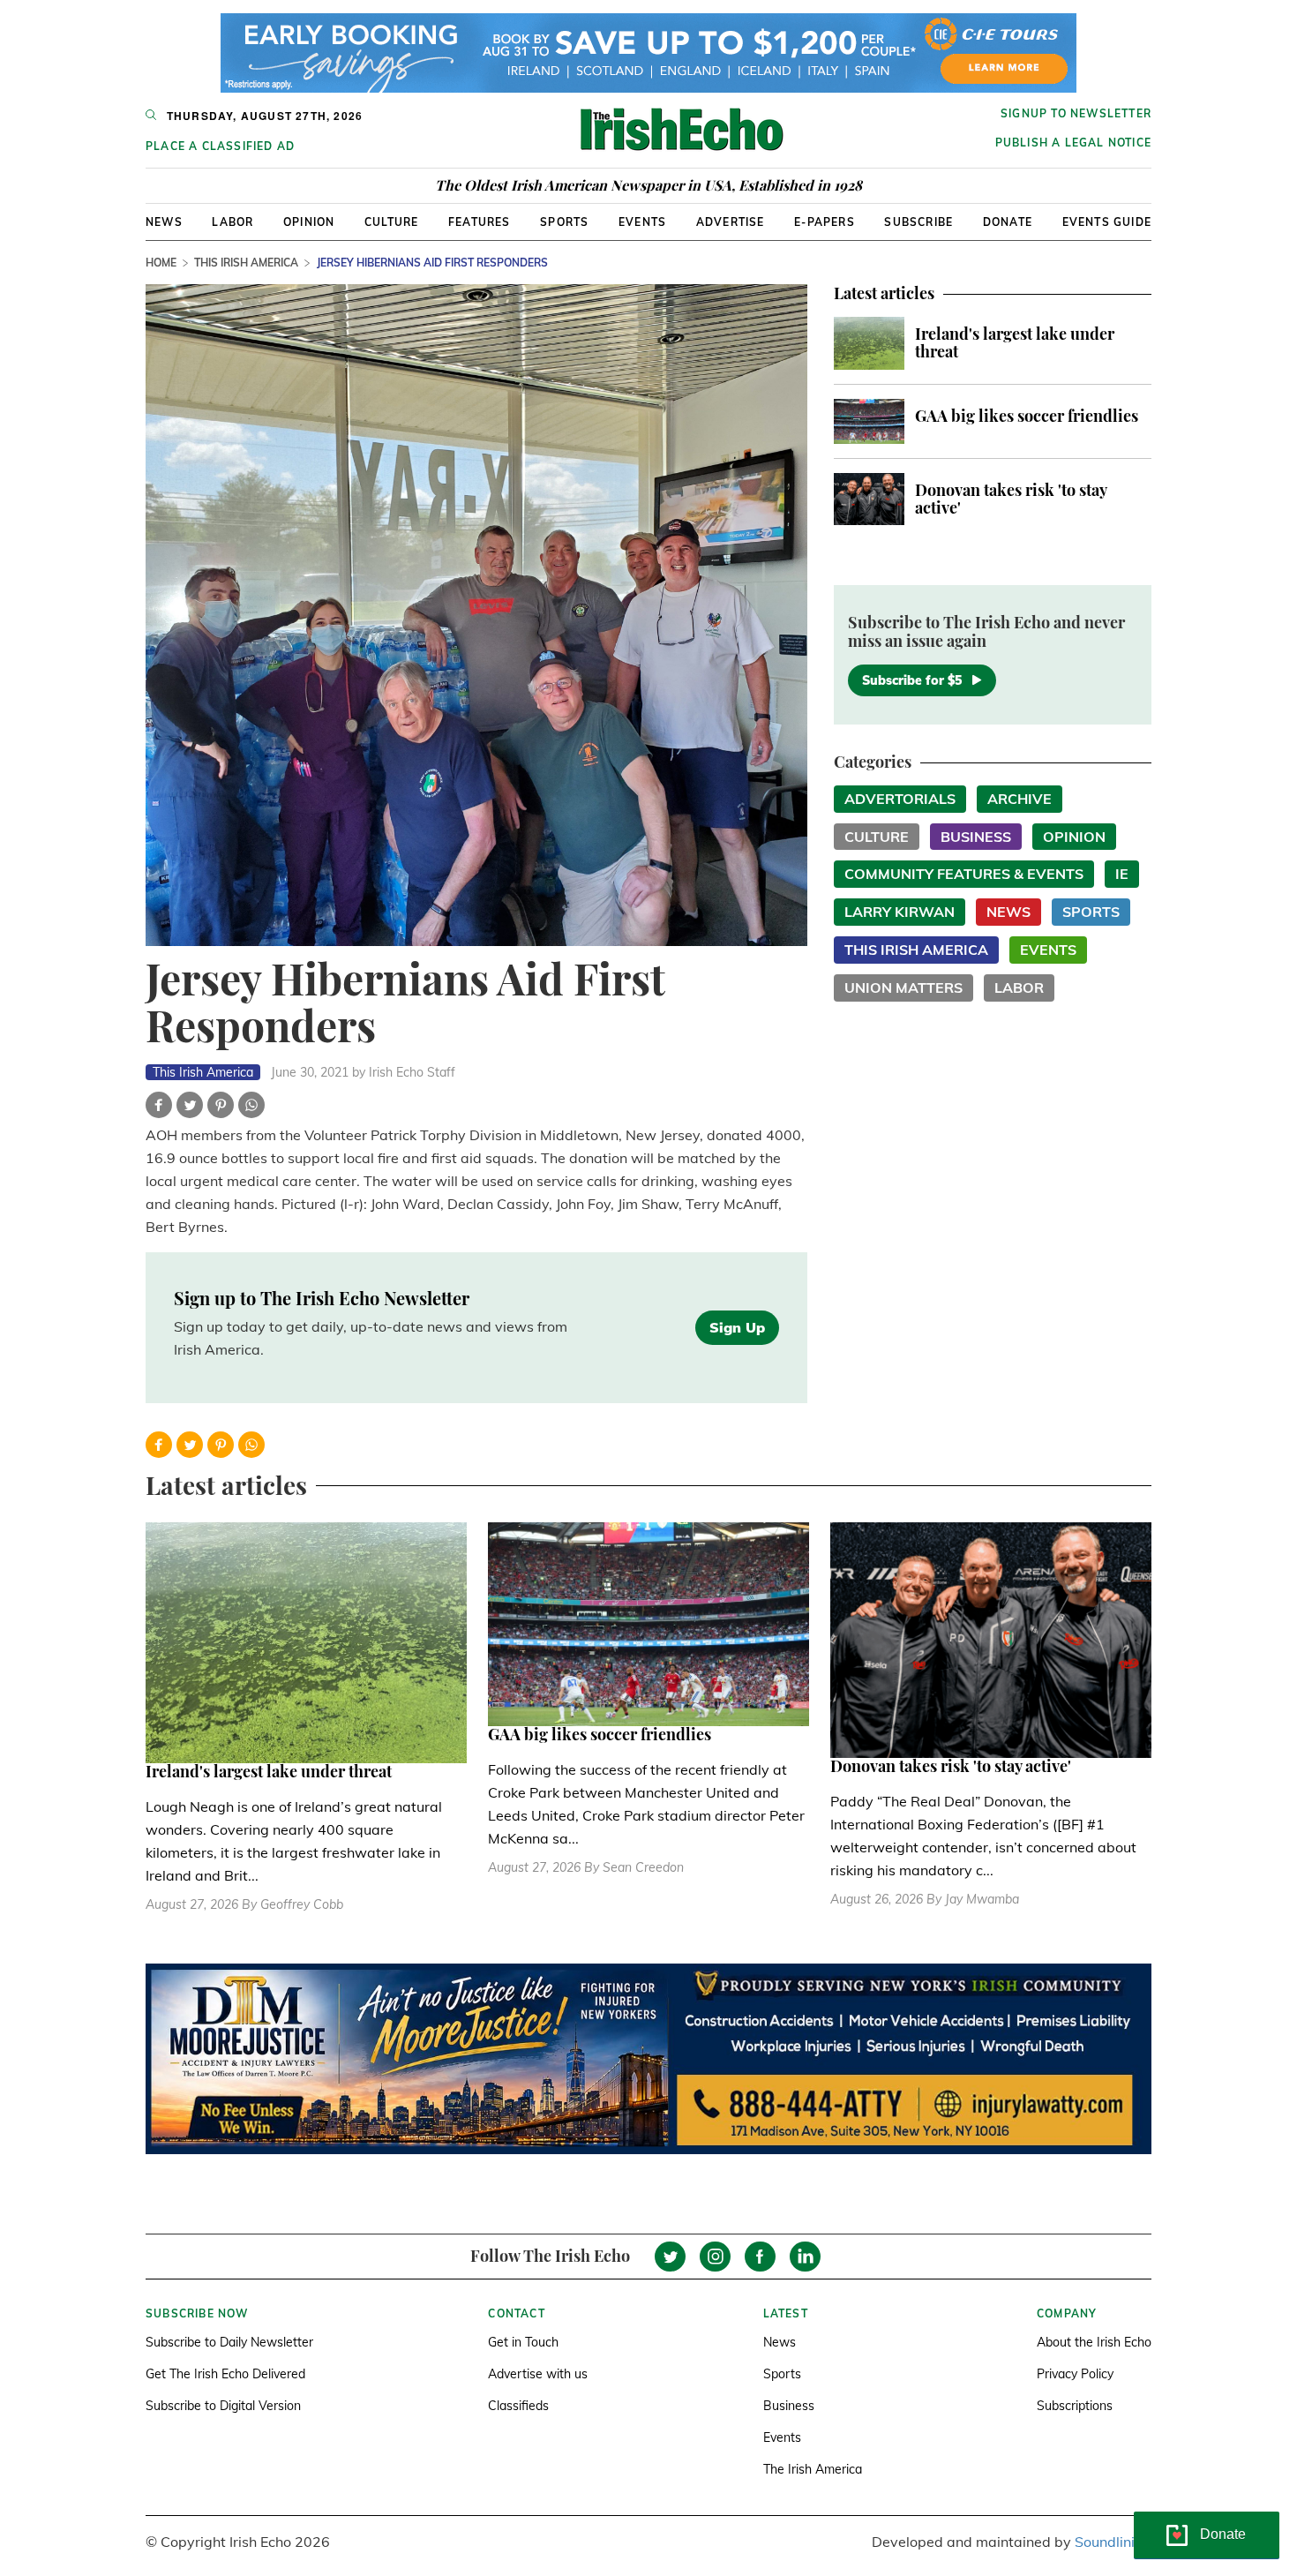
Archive (1020, 799)
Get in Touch (523, 2342)
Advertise (731, 222)
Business (976, 837)
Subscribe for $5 (912, 680)
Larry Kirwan (900, 912)
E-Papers (825, 222)
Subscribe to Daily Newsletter (229, 2342)
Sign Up (737, 1327)
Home (161, 263)
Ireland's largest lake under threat (1015, 342)
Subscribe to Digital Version (223, 2406)
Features (480, 222)
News (164, 222)
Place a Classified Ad (220, 146)
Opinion (309, 222)
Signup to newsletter (1076, 113)
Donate (1008, 222)
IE (1122, 874)
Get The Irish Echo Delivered (225, 2374)
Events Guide (1107, 222)
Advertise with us (538, 2374)
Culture (391, 222)
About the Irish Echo (1094, 2342)
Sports (564, 222)
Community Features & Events (964, 874)
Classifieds (518, 2406)
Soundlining (1113, 2542)
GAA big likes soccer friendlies (1027, 416)
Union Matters (903, 988)
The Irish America (813, 2469)
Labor (232, 222)
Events (642, 222)
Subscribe (918, 222)
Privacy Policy (1075, 2374)
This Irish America (246, 263)
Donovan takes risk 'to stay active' (1011, 499)
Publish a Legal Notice (1073, 143)
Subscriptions (1075, 2406)
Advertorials (900, 799)
